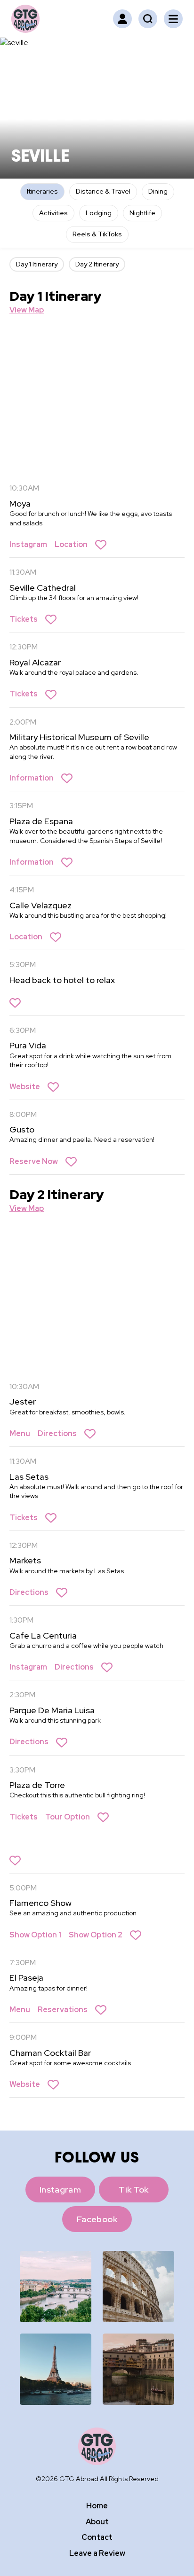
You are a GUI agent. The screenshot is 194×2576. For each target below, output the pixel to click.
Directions (57, 1433)
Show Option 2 (96, 1935)
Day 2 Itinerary (97, 264)
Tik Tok (134, 2190)
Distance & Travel (103, 191)
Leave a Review (97, 2553)
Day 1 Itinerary (37, 264)
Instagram (28, 544)
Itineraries (42, 191)
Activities (53, 213)
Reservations (63, 2010)
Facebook (97, 2219)
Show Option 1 (35, 1935)
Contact (97, 2537)
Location (71, 544)
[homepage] (25, 19)
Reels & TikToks (97, 234)
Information (32, 778)
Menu (20, 1433)
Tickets (24, 619)
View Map (27, 310)
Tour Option (68, 1817)
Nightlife (142, 213)
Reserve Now (34, 1161)
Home (97, 2506)
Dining (158, 191)
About (97, 2522)
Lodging (99, 213)
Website (25, 1087)
